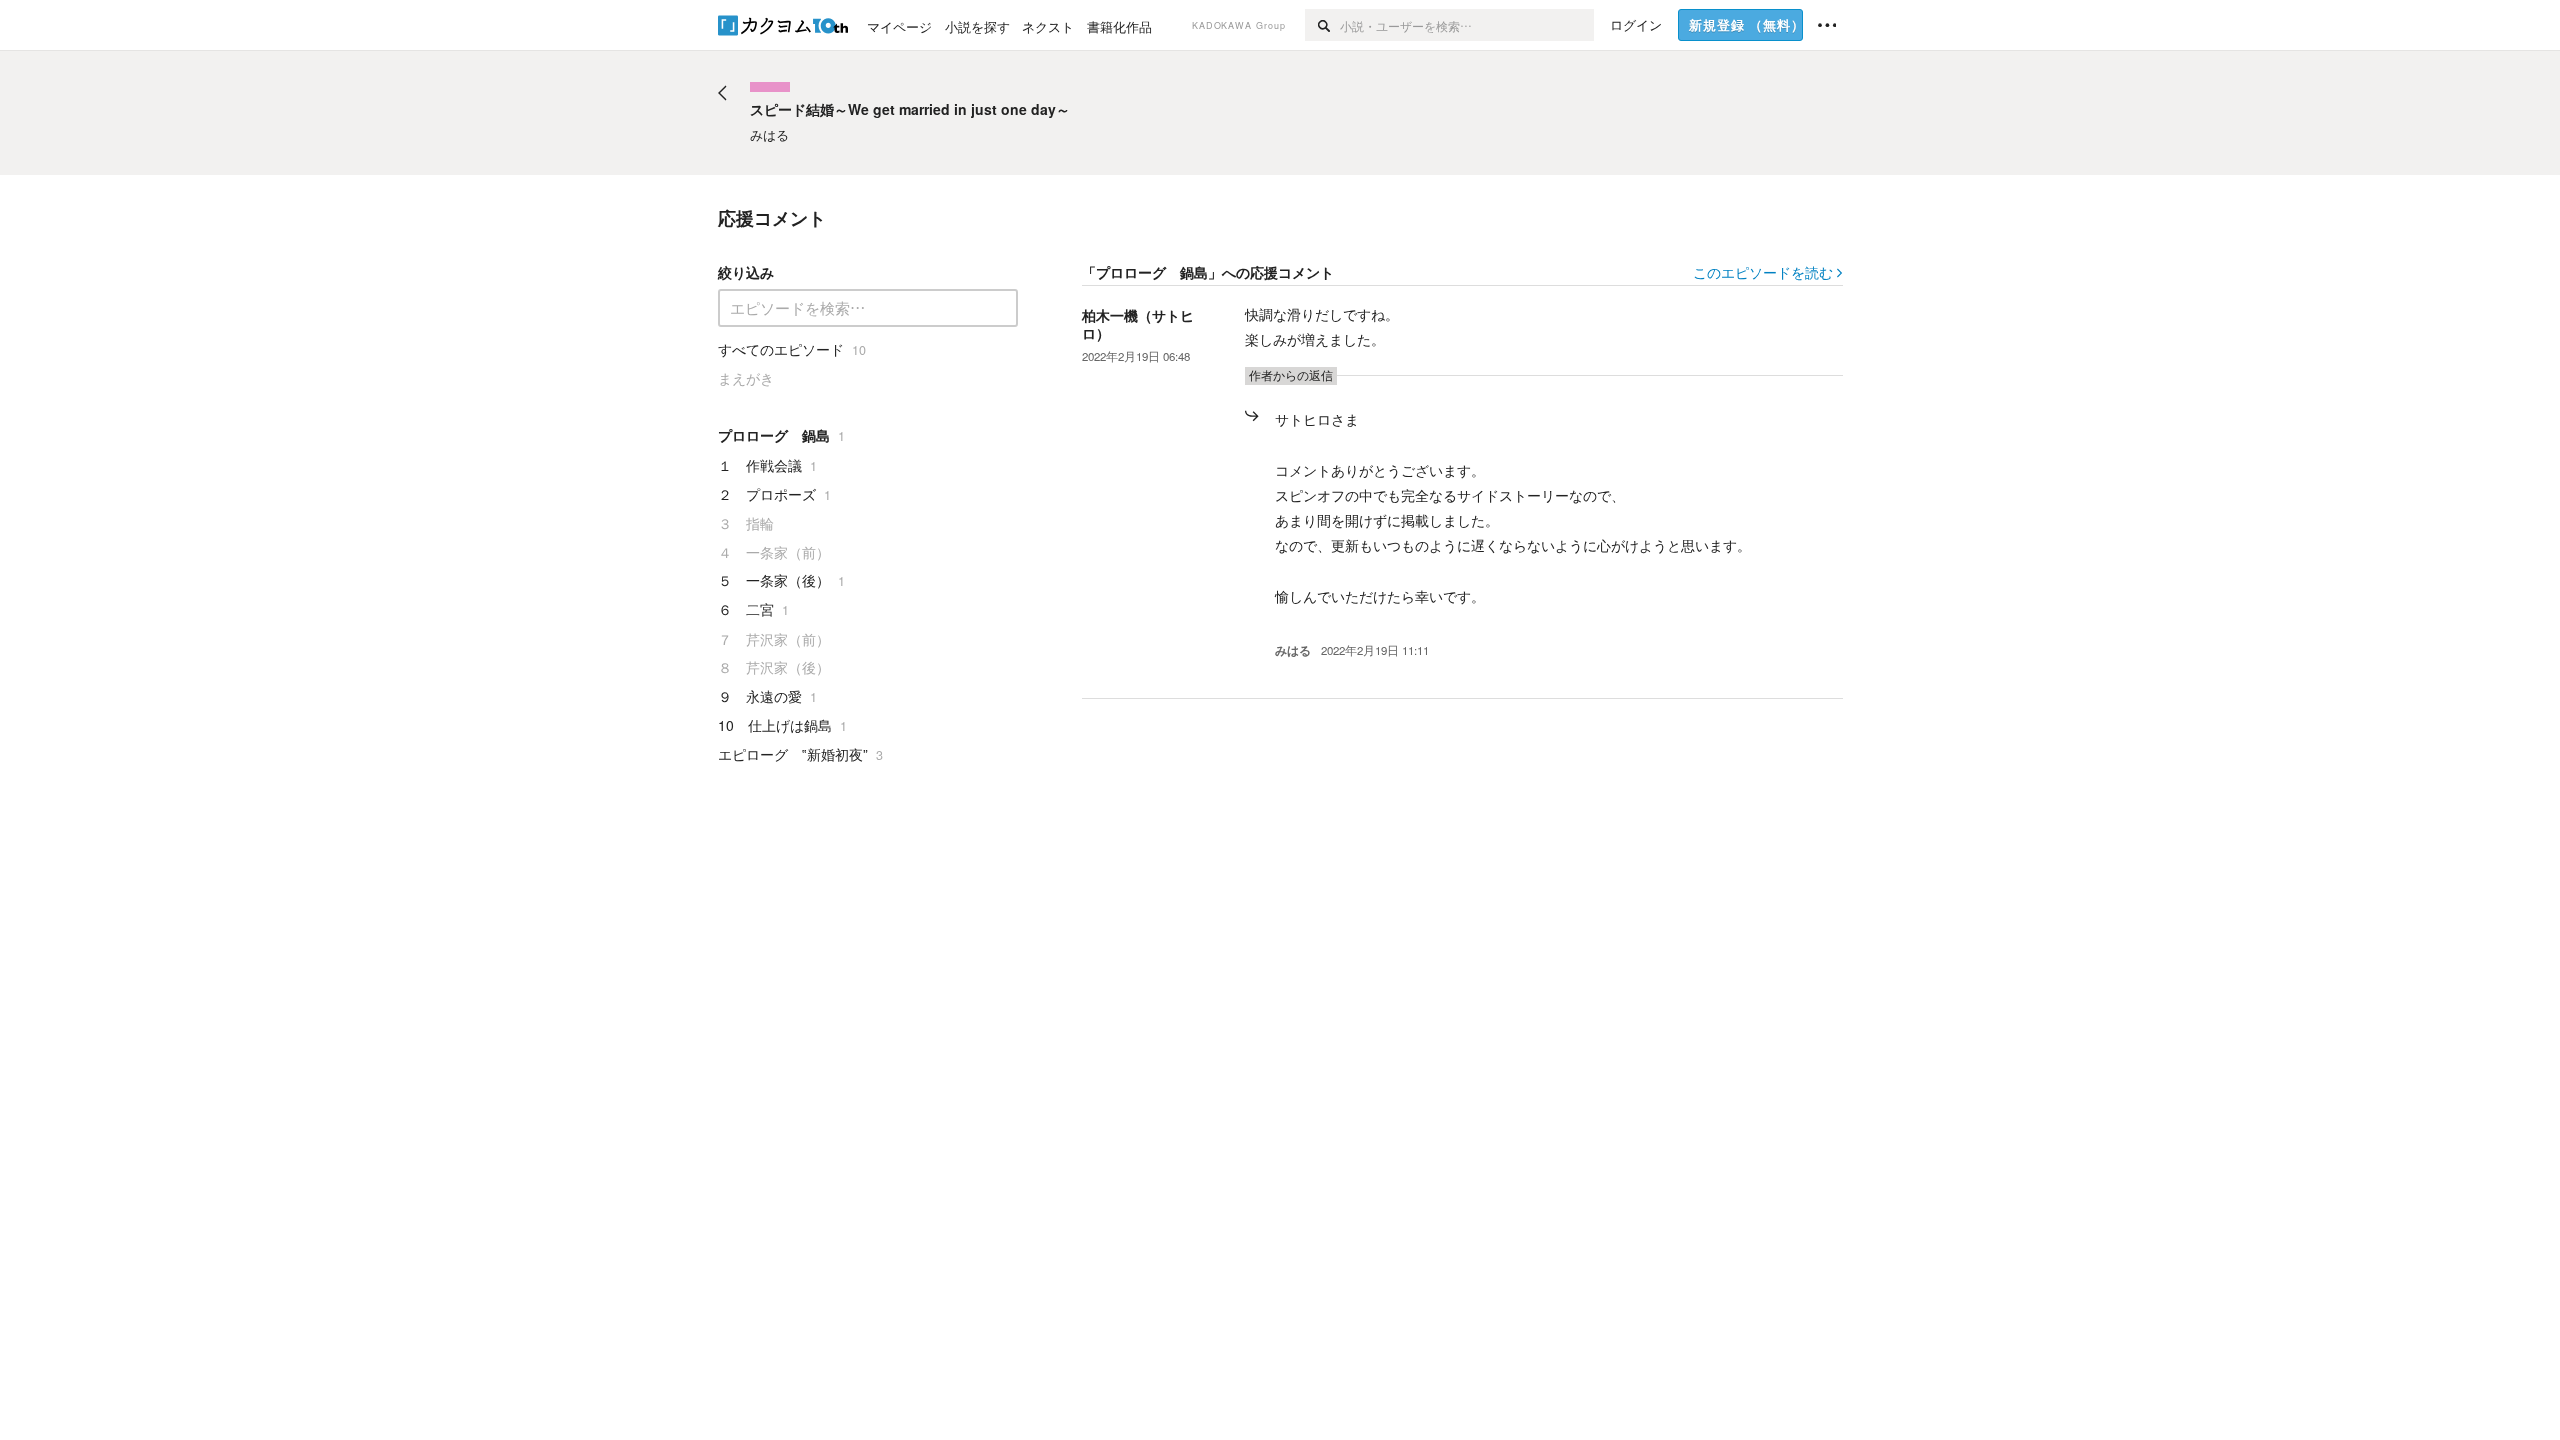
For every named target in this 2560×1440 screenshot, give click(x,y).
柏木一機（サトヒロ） (1138, 324)
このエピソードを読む (1763, 272)
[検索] (1322, 25)
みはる (1293, 650)
